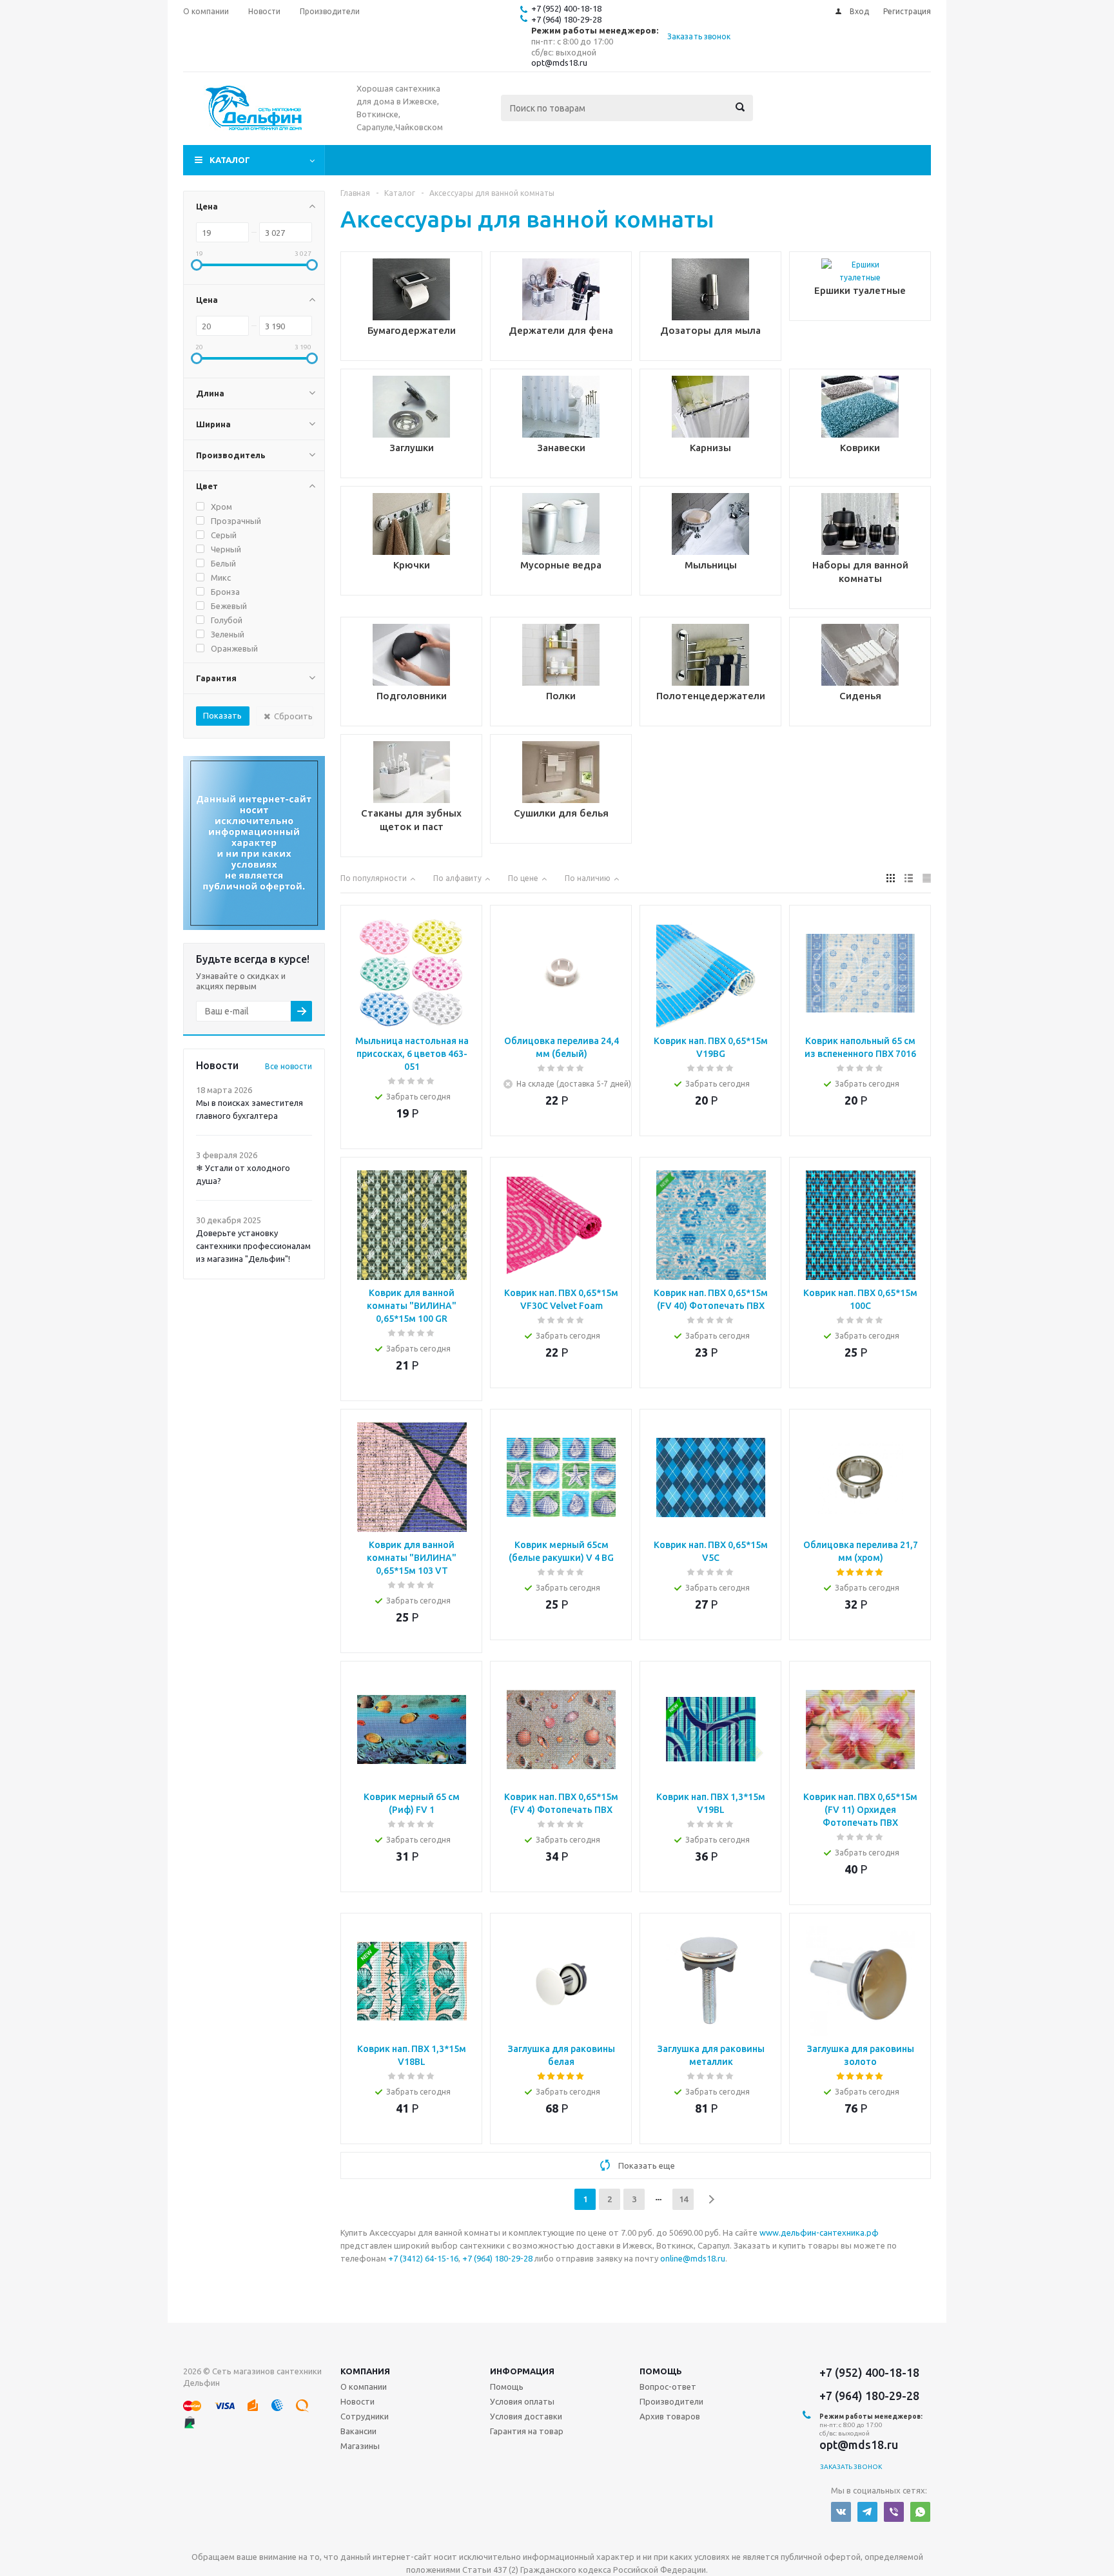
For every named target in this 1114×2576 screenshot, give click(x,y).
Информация (522, 2371)
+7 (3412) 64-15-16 (423, 2258)
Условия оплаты (522, 2401)
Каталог (230, 160)
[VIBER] (894, 2512)
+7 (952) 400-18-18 (566, 8)
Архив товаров (670, 2416)
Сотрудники (365, 2416)
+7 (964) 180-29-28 (566, 19)
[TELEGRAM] (867, 2512)
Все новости (288, 1066)
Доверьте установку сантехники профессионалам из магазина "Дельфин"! (253, 1246)
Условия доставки (526, 2416)
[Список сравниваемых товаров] (789, 117)
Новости (357, 2401)
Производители (671, 2401)
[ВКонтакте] (841, 2512)
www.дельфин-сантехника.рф (819, 2232)
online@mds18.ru (693, 2258)
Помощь (661, 2371)
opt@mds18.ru (559, 63)
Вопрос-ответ (668, 2387)
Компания (365, 2371)
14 (683, 2199)
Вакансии (358, 2431)
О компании (364, 2387)
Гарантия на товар (527, 2431)
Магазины (360, 2446)
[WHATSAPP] (920, 2512)
